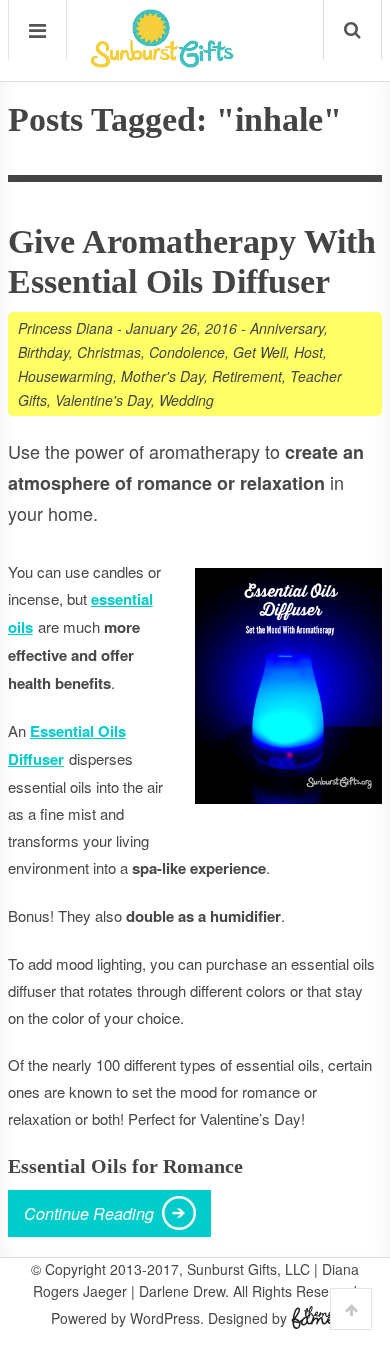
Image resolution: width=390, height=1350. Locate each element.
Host (308, 352)
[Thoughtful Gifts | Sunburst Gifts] (162, 61)
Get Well (259, 352)
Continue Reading (89, 1213)
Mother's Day (162, 376)
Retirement (247, 376)
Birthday (43, 352)
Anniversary (287, 328)
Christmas (109, 352)
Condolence (187, 352)
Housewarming (65, 376)
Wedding (186, 400)
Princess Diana (65, 328)
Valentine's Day (103, 400)
